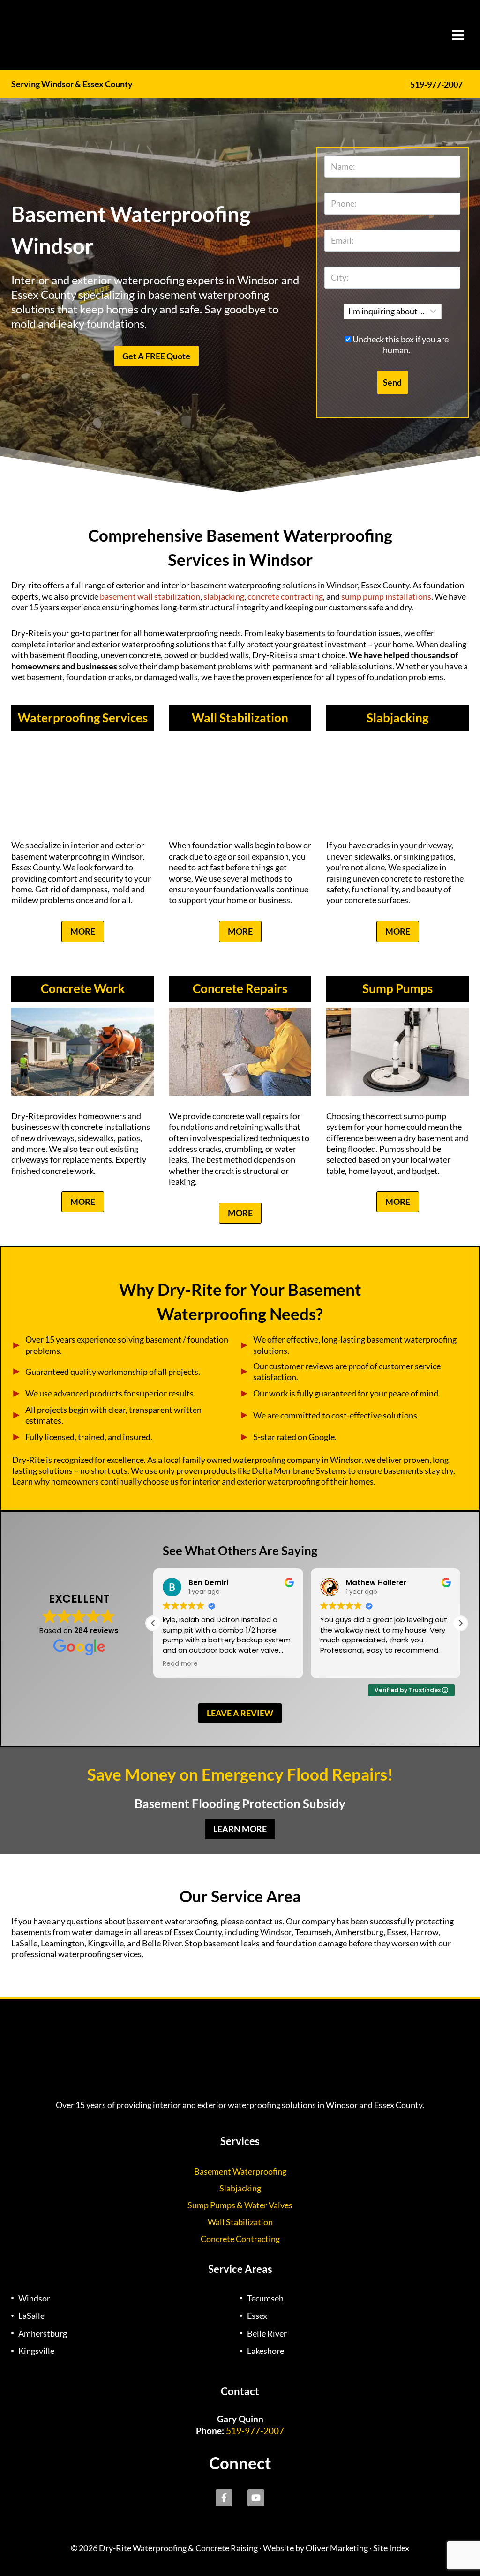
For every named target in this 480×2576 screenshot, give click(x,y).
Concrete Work (83, 988)
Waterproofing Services (83, 718)
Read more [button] (180, 1664)
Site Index (391, 2548)
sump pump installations (386, 596)
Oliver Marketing (337, 2548)
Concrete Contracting (240, 2239)
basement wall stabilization (150, 596)
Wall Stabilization (240, 718)
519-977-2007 (436, 84)
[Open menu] (458, 35)
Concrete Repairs (240, 988)
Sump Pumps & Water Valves (240, 2205)
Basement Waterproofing (240, 2171)
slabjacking (224, 596)
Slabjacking (397, 718)
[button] (460, 1623)
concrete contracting (285, 596)
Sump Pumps (397, 988)
